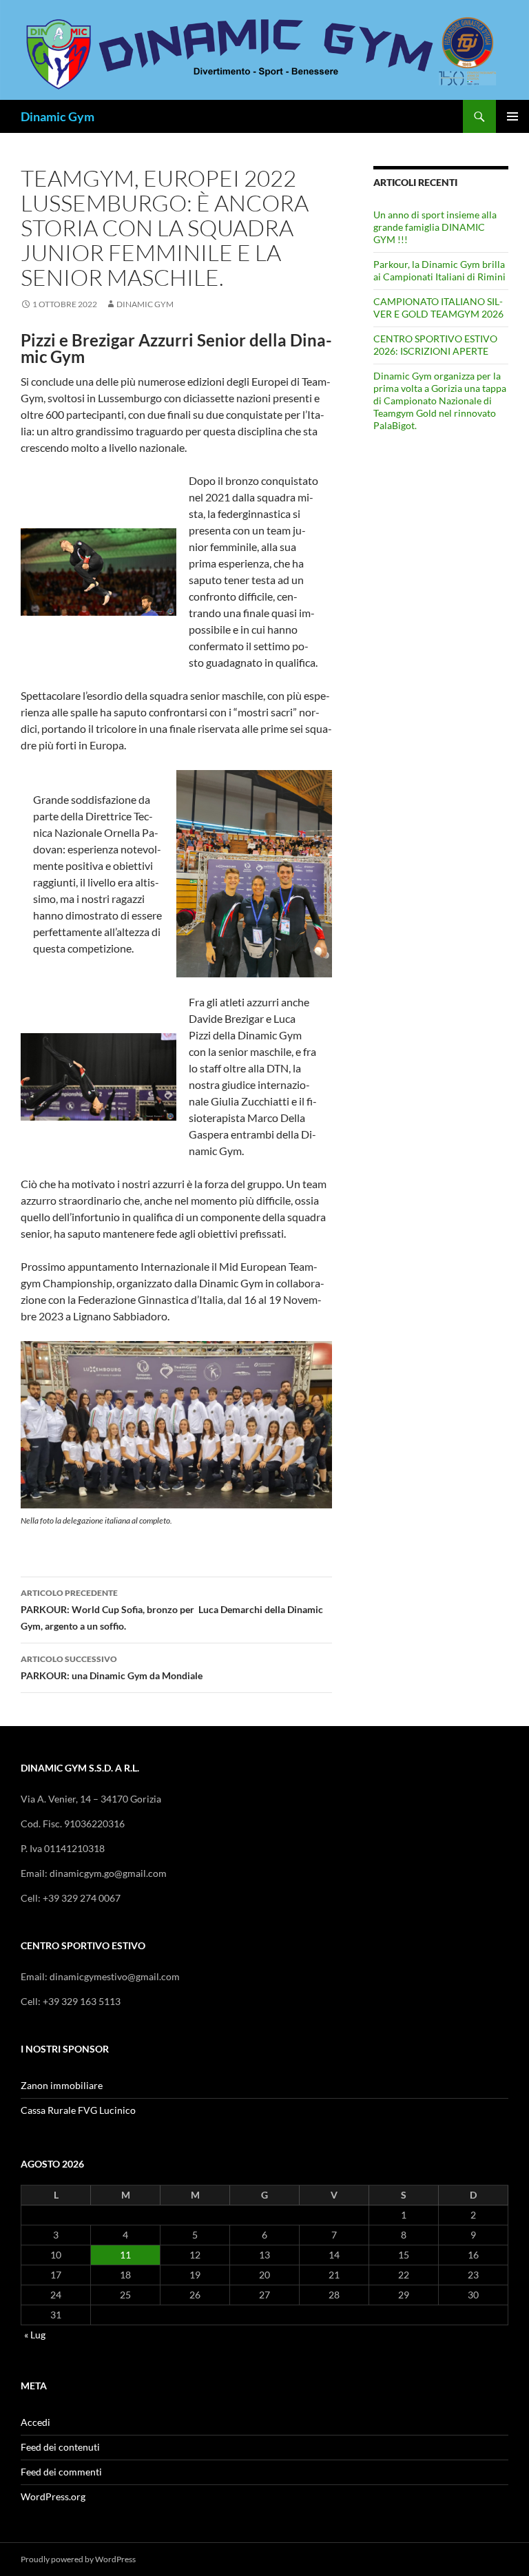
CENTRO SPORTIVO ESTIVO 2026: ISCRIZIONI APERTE (435, 345)
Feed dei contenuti (60, 2447)
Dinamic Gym (58, 116)
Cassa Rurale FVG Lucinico (78, 2110)
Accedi (35, 2422)
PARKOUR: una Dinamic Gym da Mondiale (112, 1668)
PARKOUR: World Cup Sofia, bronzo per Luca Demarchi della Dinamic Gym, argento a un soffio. (172, 1610)
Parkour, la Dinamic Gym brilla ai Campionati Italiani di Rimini (439, 270)
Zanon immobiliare (62, 2085)
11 (125, 2255)
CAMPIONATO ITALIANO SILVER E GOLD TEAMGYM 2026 (438, 308)
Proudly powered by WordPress (78, 2559)
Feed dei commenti (61, 2472)
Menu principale (512, 116)
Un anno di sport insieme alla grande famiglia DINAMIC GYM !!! (435, 227)
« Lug (35, 2335)
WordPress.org (53, 2496)
